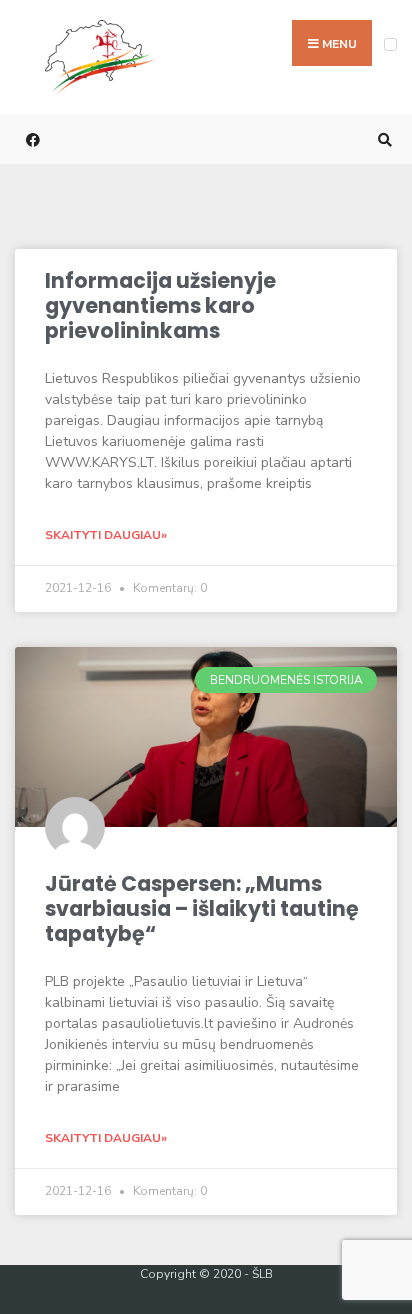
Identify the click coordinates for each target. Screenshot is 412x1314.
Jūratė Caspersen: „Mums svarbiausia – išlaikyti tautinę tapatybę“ (202, 908)
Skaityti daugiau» (106, 535)
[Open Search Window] (382, 139)
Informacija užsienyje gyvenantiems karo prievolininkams (160, 305)
